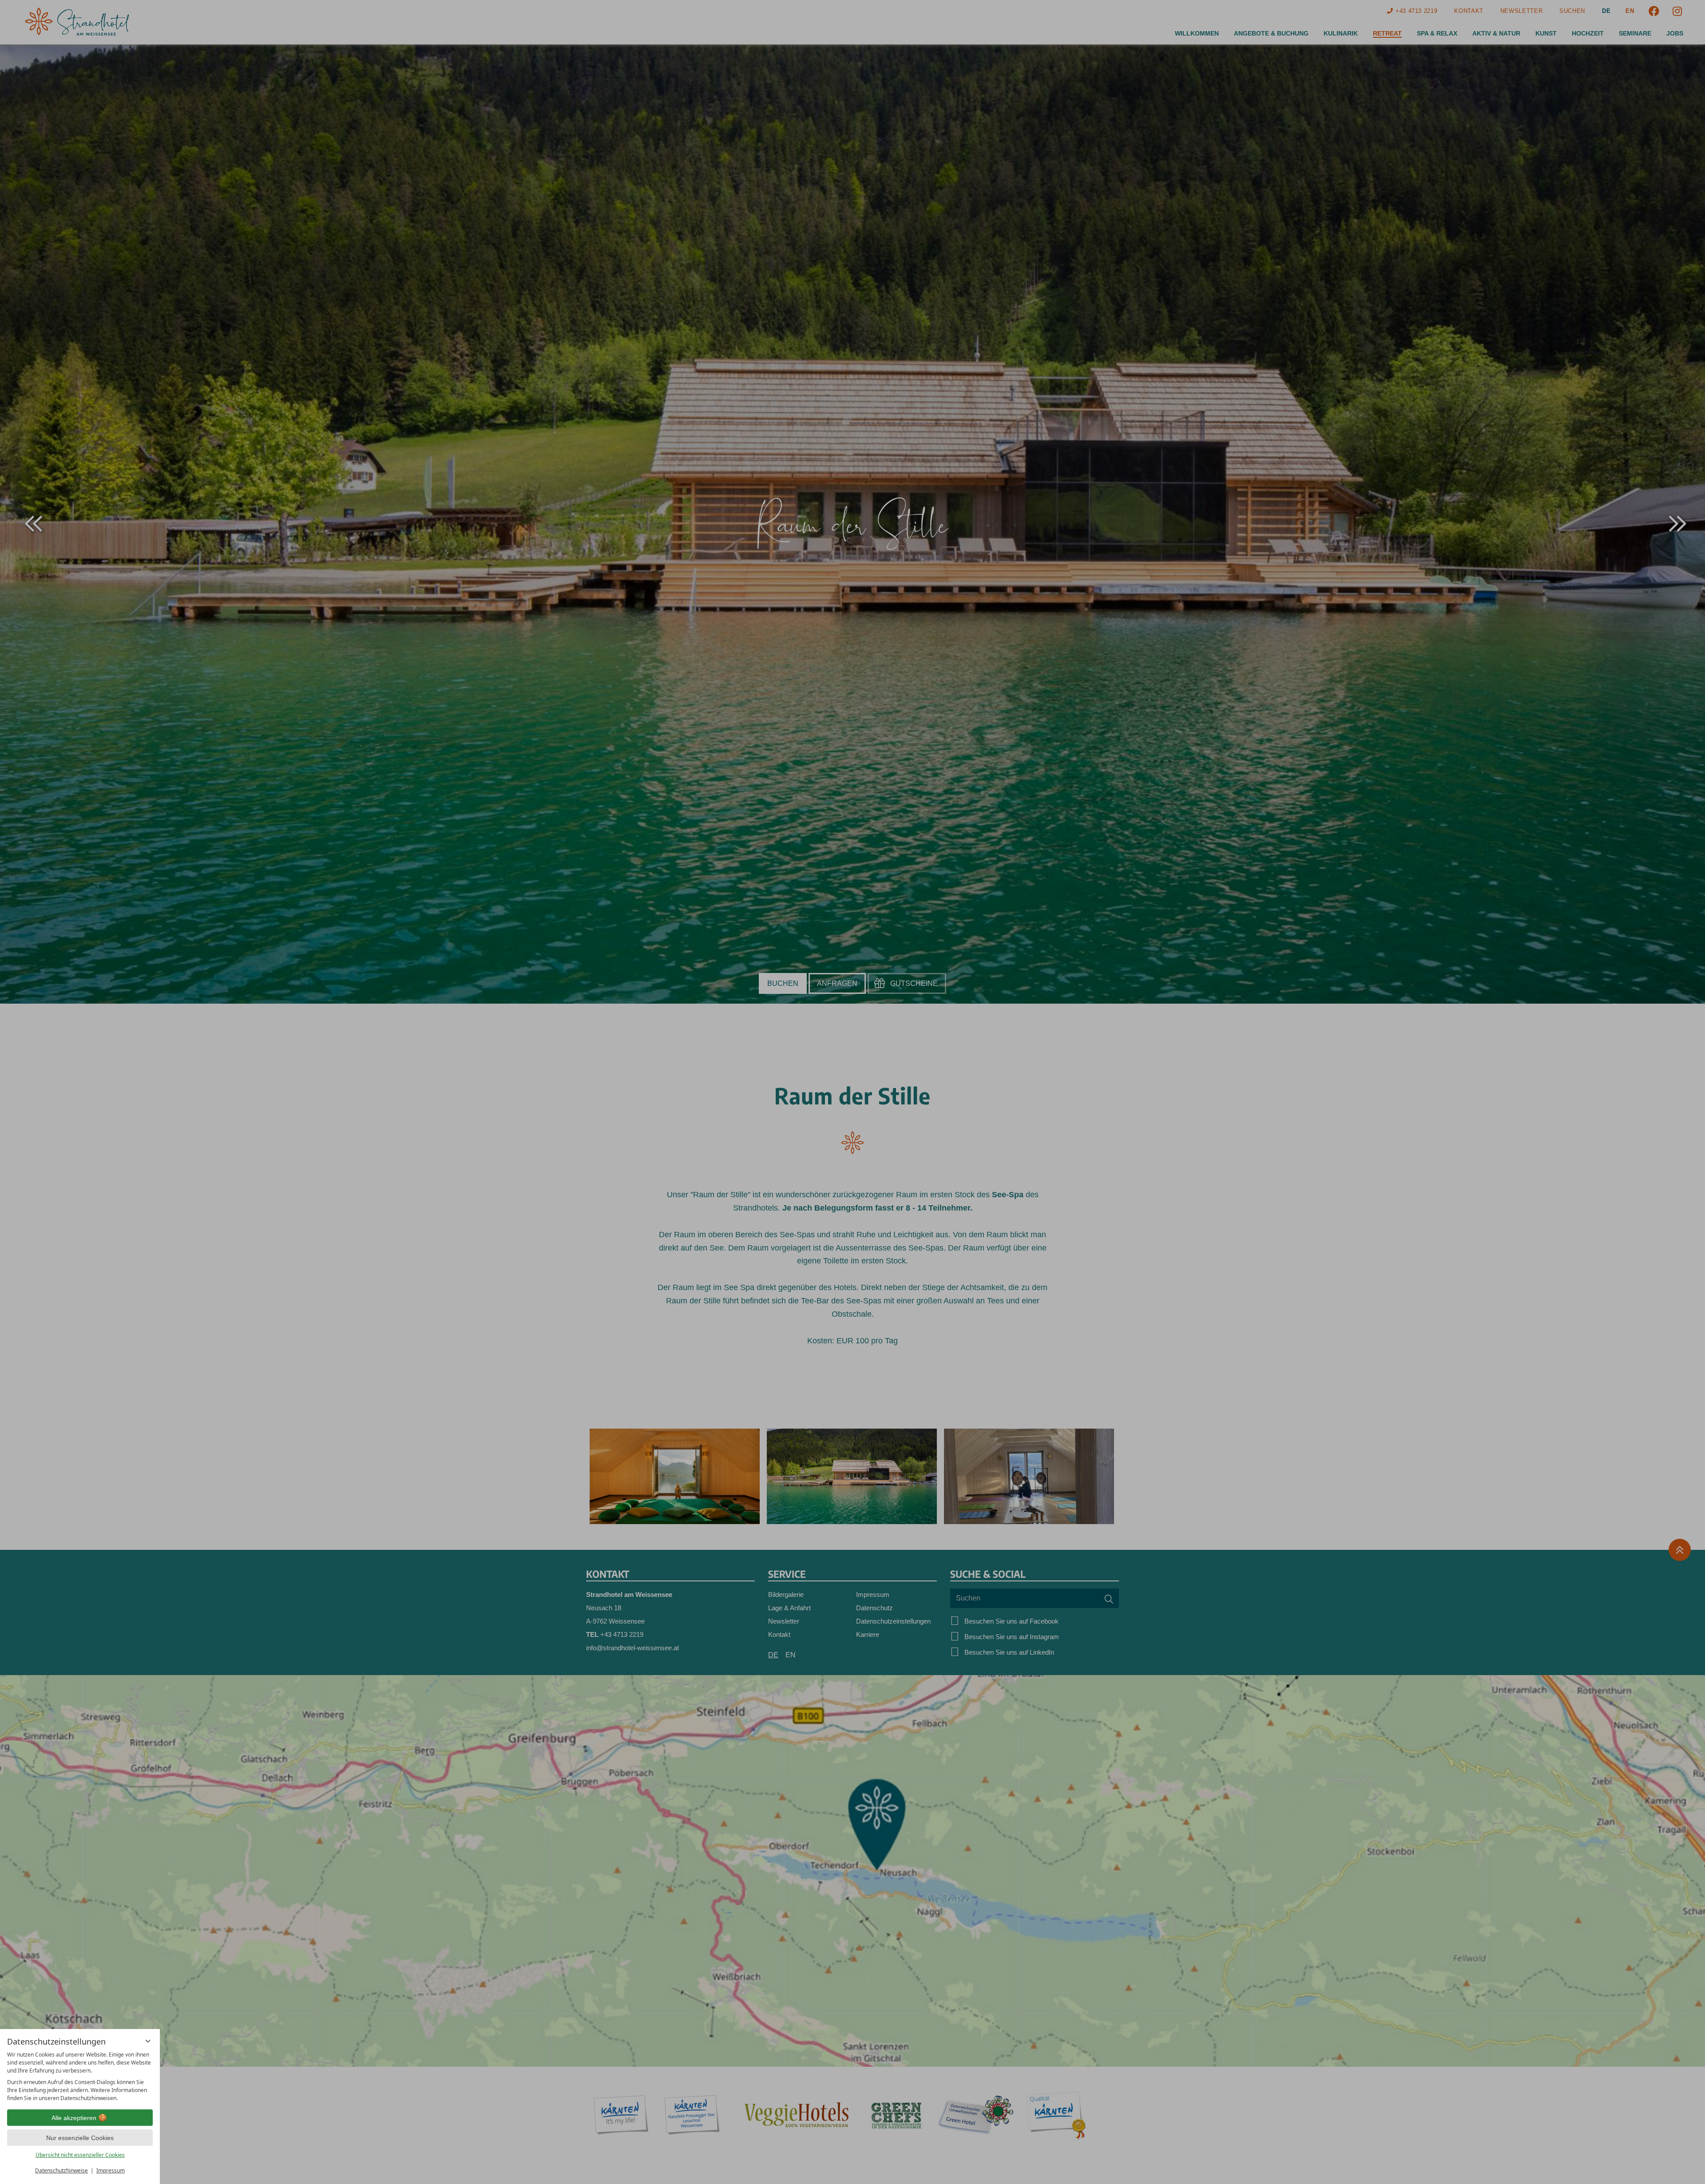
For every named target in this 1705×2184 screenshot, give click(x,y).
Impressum (111, 2170)
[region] (80, 2077)
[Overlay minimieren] (148, 2041)
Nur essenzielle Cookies (80, 2138)
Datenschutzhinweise (61, 2170)
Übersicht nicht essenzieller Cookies (80, 2155)
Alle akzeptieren (74, 2118)
